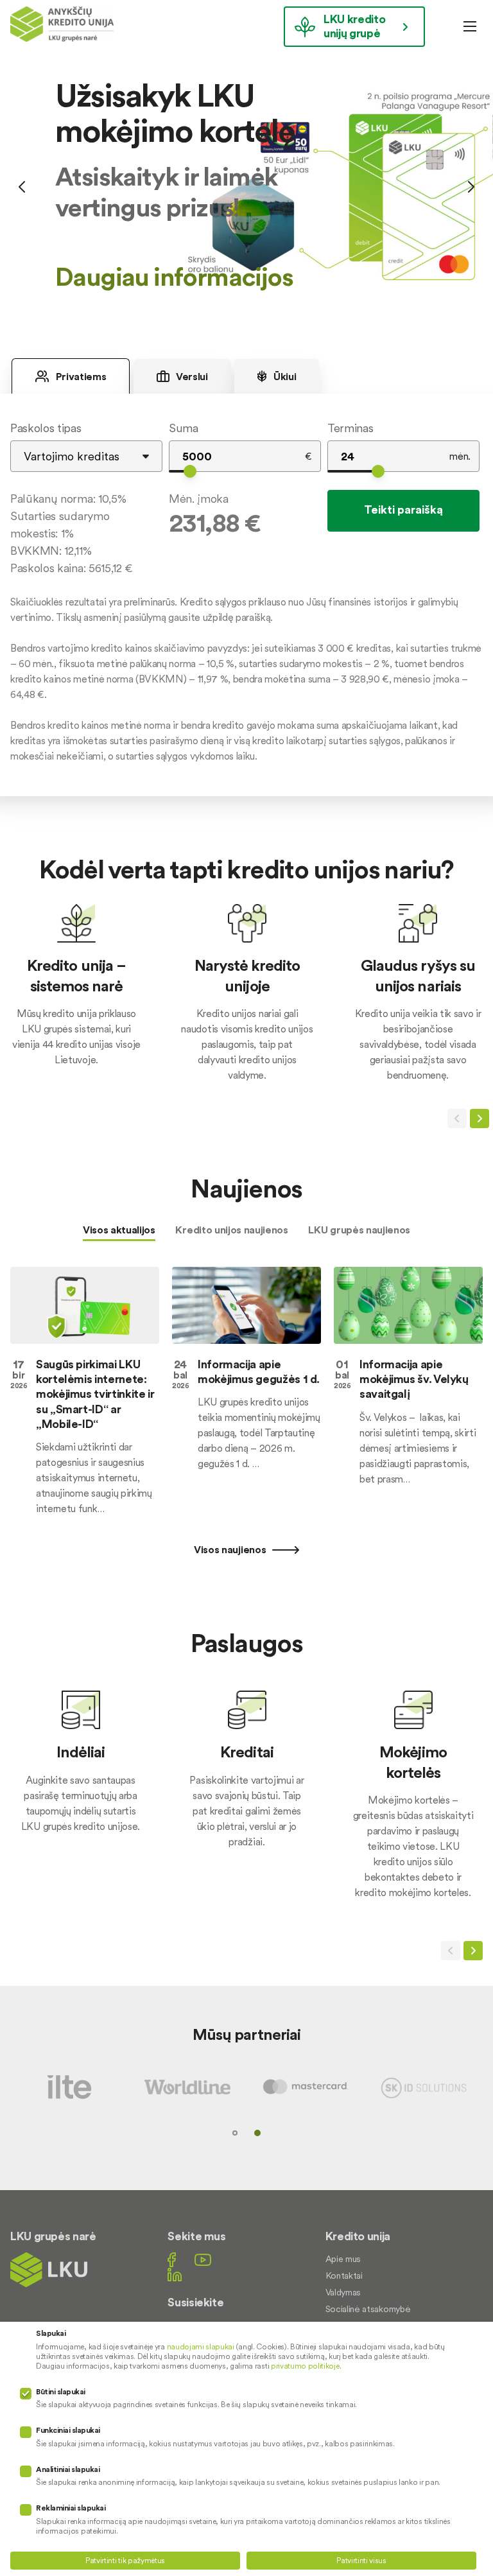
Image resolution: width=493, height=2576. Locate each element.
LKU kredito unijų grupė (354, 26)
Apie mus (343, 2259)
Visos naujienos (231, 1549)
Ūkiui (283, 376)
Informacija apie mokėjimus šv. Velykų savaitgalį (414, 1379)
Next (471, 187)
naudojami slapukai (201, 2346)
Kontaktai (344, 2276)
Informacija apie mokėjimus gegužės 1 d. (259, 1371)
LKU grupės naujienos (359, 1230)
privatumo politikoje (305, 2366)
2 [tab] (257, 2133)
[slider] (190, 471)
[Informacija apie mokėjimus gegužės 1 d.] (246, 1305)
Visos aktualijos (119, 1230)
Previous (22, 187)
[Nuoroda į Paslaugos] (81, 1779)
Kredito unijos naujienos (231, 1230)
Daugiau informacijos (174, 277)
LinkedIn (175, 2275)
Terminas (350, 428)
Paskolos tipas (46, 428)
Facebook (172, 2260)
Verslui (191, 376)
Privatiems (80, 376)
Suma (184, 428)
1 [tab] (235, 2133)
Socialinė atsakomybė (368, 2309)
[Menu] (470, 26)
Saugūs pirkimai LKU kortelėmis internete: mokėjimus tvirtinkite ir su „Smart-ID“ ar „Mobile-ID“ (95, 1394)
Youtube (203, 2260)
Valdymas (343, 2292)
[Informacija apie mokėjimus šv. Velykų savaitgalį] (408, 1305)
